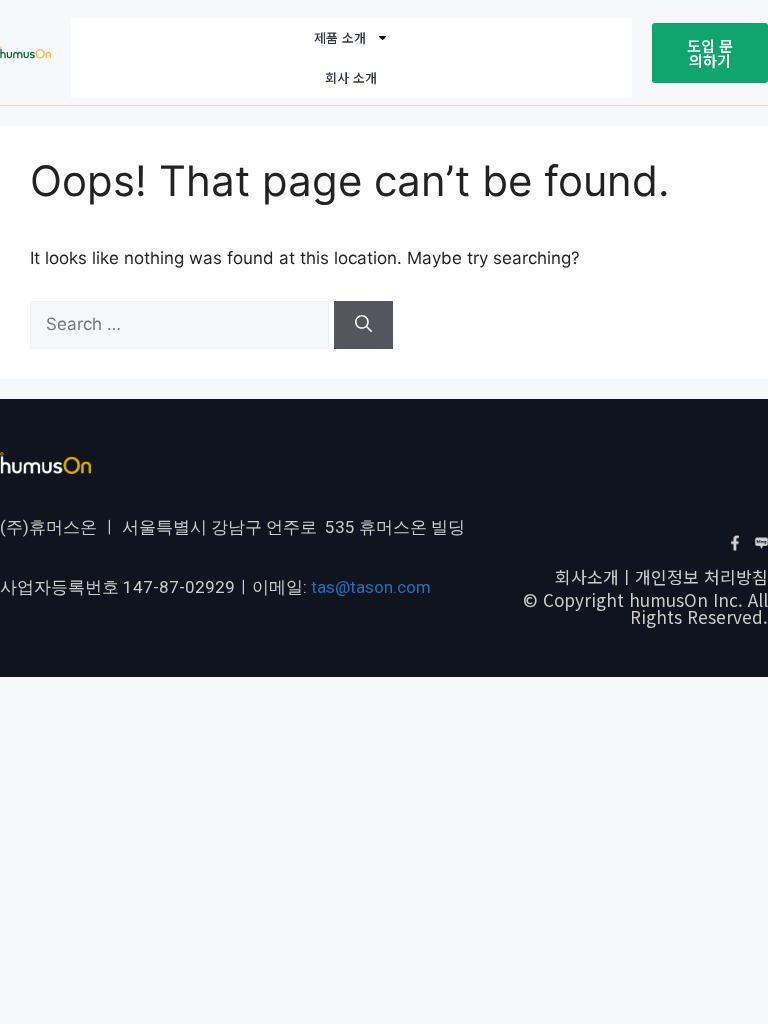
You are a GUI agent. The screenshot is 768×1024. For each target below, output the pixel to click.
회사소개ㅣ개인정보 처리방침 (661, 576)
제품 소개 (340, 37)
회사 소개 (351, 77)
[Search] (363, 325)
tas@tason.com (371, 587)
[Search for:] (182, 324)
